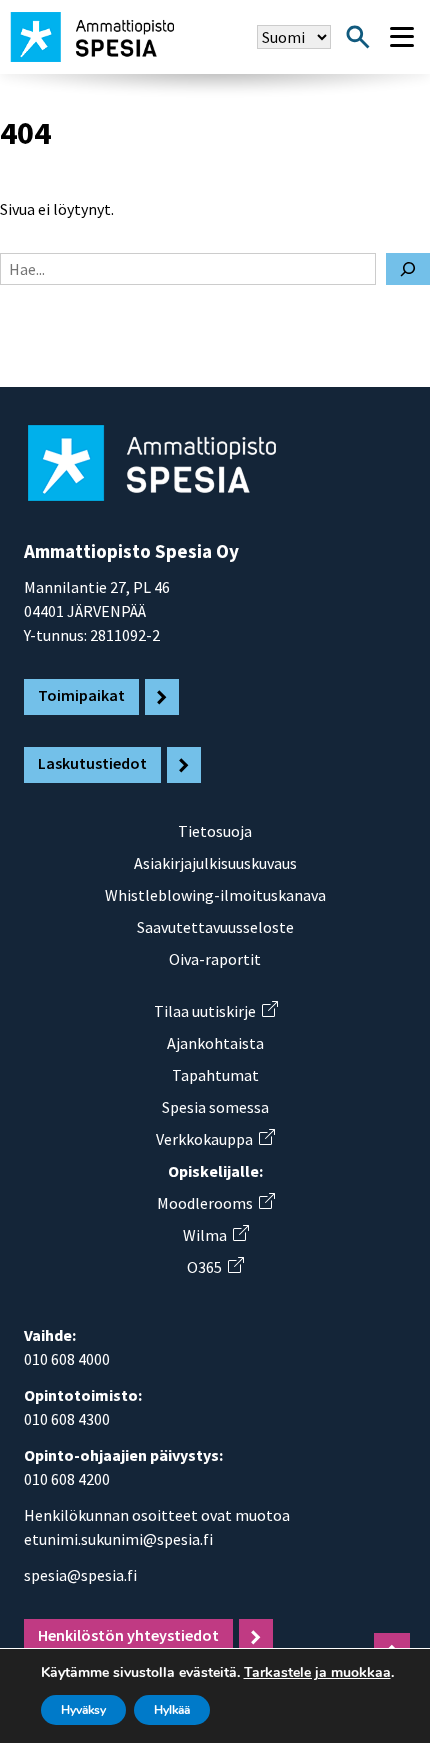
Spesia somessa (215, 1107)
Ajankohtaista (215, 1043)
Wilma (215, 1235)
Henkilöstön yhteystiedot (128, 1635)
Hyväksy (83, 1710)
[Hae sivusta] (358, 37)
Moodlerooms (215, 1203)
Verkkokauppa (215, 1139)
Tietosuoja (215, 831)
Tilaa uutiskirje (215, 1011)
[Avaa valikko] (402, 37)
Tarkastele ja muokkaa (317, 1673)
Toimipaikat (81, 695)
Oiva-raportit (215, 959)
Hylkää (172, 1710)
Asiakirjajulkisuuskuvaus (215, 863)
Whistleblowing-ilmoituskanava (215, 895)
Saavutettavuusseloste (215, 927)
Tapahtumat (215, 1075)
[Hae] (408, 269)
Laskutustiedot (92, 763)
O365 (215, 1267)
